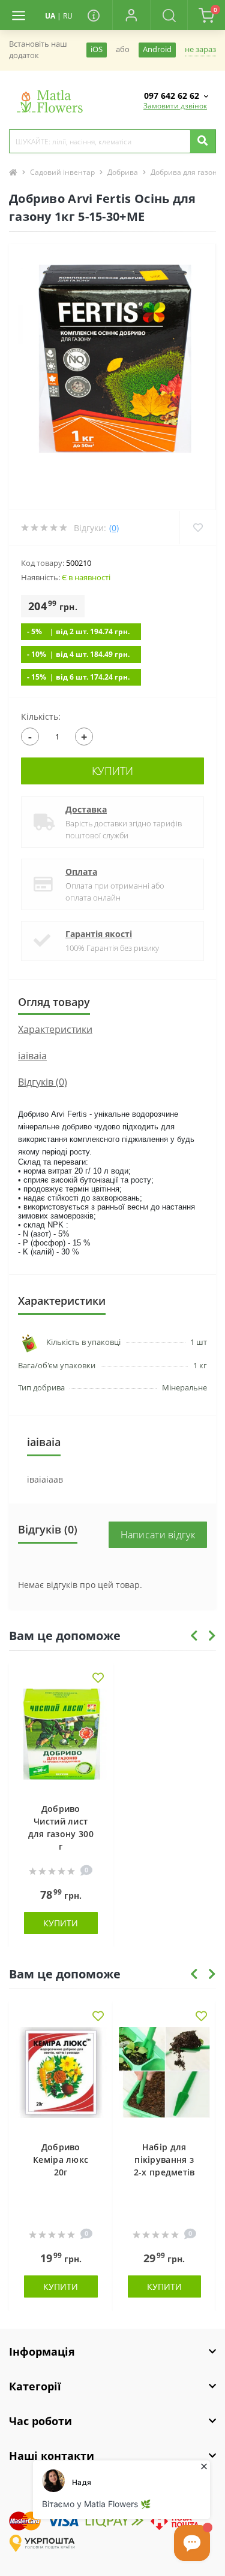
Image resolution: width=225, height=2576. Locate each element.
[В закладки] (98, 1679)
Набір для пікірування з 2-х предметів (164, 2160)
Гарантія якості (99, 934)
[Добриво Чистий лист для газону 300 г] (61, 1739)
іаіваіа (32, 1056)
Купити (112, 771)
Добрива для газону (186, 172)
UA (50, 16)
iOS (97, 49)
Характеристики (55, 1029)
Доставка (86, 809)
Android (157, 49)
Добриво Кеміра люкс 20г (61, 2160)
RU (68, 16)
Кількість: (41, 716)
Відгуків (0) (43, 1082)
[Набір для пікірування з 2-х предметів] (165, 2078)
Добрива (123, 172)
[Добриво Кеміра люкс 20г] (61, 2078)
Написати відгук (158, 1535)
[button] (131, 15)
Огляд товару (54, 1002)
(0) (114, 528)
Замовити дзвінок (175, 106)
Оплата (81, 872)
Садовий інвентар (62, 172)
